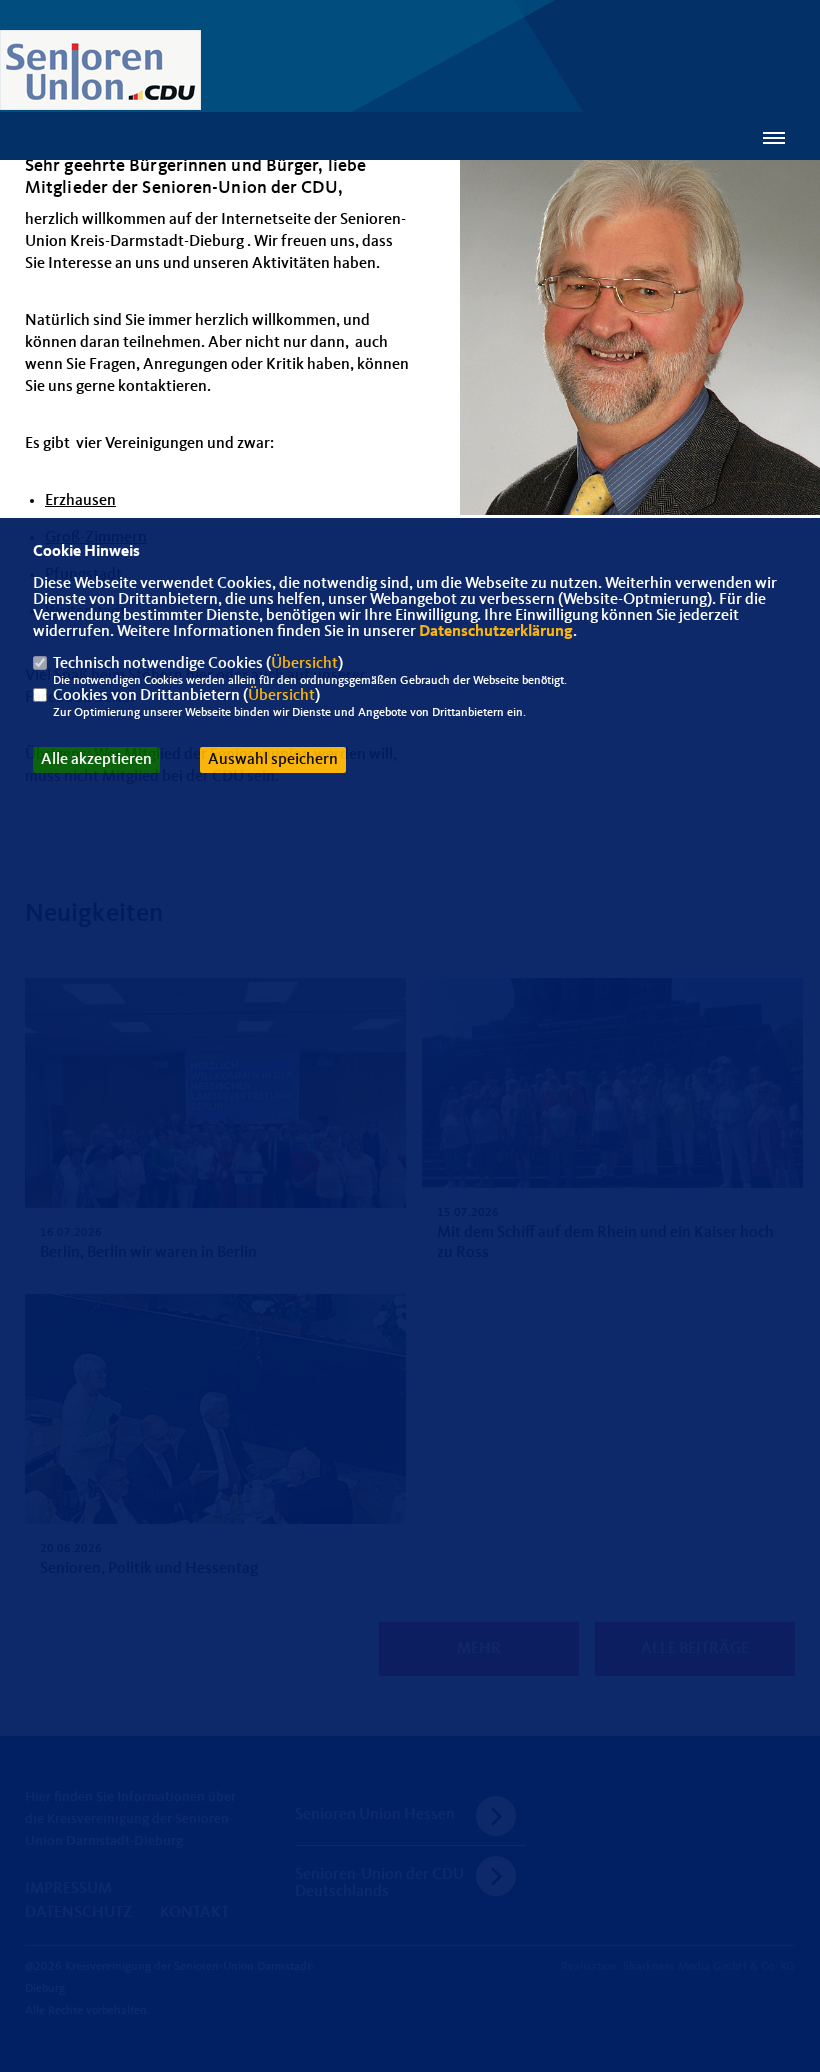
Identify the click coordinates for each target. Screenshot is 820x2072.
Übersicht (304, 664)
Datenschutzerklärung (496, 632)
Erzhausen (80, 501)
